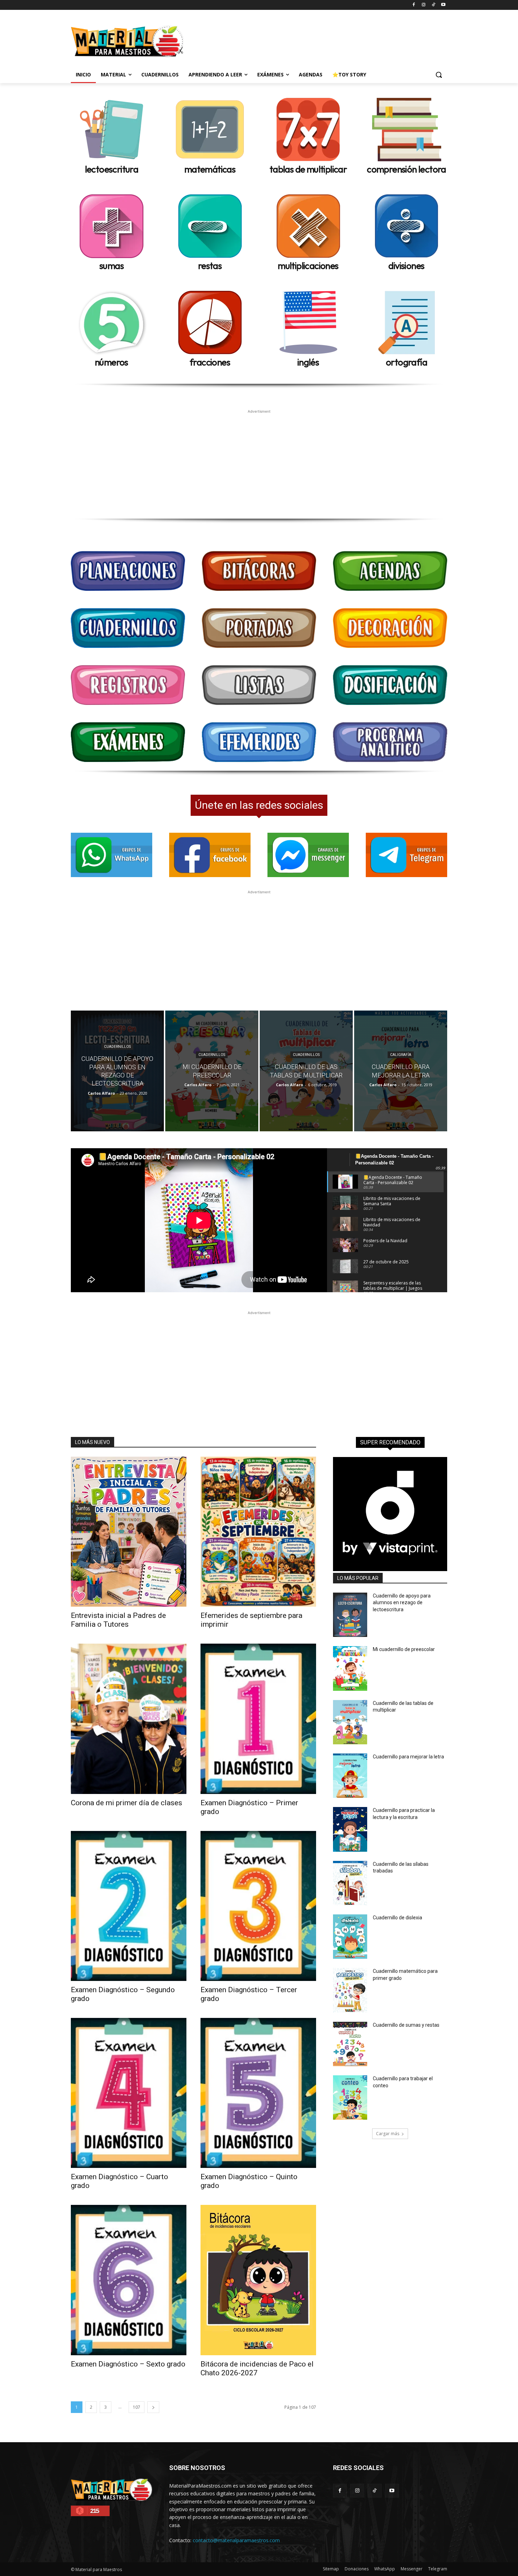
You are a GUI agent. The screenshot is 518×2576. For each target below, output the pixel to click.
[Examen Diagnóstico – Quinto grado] (258, 2093)
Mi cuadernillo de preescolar (404, 1649)
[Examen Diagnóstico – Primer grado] (258, 1719)
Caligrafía (401, 1055)
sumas (112, 266)
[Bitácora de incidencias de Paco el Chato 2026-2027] (258, 2280)
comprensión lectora (406, 169)
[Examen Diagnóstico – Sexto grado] (129, 2280)
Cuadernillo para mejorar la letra (408, 1757)
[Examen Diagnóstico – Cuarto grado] (129, 2093)
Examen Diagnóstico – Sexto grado (128, 2364)
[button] (439, 75)
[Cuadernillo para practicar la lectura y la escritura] (350, 1829)
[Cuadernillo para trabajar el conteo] (350, 2097)
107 (137, 2407)
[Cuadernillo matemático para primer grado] (350, 1990)
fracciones (210, 362)
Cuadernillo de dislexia (397, 1918)
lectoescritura (112, 169)
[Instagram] (424, 5)
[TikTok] (433, 5)
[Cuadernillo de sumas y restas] (350, 2044)
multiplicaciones (308, 266)
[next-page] (153, 2407)
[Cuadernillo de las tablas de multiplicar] (306, 1071)
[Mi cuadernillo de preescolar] (212, 1071)
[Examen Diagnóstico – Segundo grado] (129, 1906)
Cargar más (388, 2134)
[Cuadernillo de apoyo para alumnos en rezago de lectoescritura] (117, 1071)
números (112, 362)
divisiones (406, 266)
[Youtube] (443, 5)
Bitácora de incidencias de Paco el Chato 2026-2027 (257, 2368)
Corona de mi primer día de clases (127, 1803)
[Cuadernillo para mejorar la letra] (401, 1071)
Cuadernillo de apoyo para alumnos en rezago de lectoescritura (402, 1603)
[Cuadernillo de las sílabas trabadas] (350, 1883)
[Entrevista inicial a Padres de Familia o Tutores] (129, 1532)
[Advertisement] (312, 40)
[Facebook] (414, 5)
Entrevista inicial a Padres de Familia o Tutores (118, 1620)
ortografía (406, 362)
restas (210, 266)
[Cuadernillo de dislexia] (350, 1937)
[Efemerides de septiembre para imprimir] (258, 1532)
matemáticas (210, 169)
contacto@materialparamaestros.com (236, 2540)
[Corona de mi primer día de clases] (129, 1719)
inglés (308, 362)
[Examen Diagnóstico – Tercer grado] (258, 1906)
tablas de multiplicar (308, 169)
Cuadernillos (117, 1047)
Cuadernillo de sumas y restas (406, 2025)
